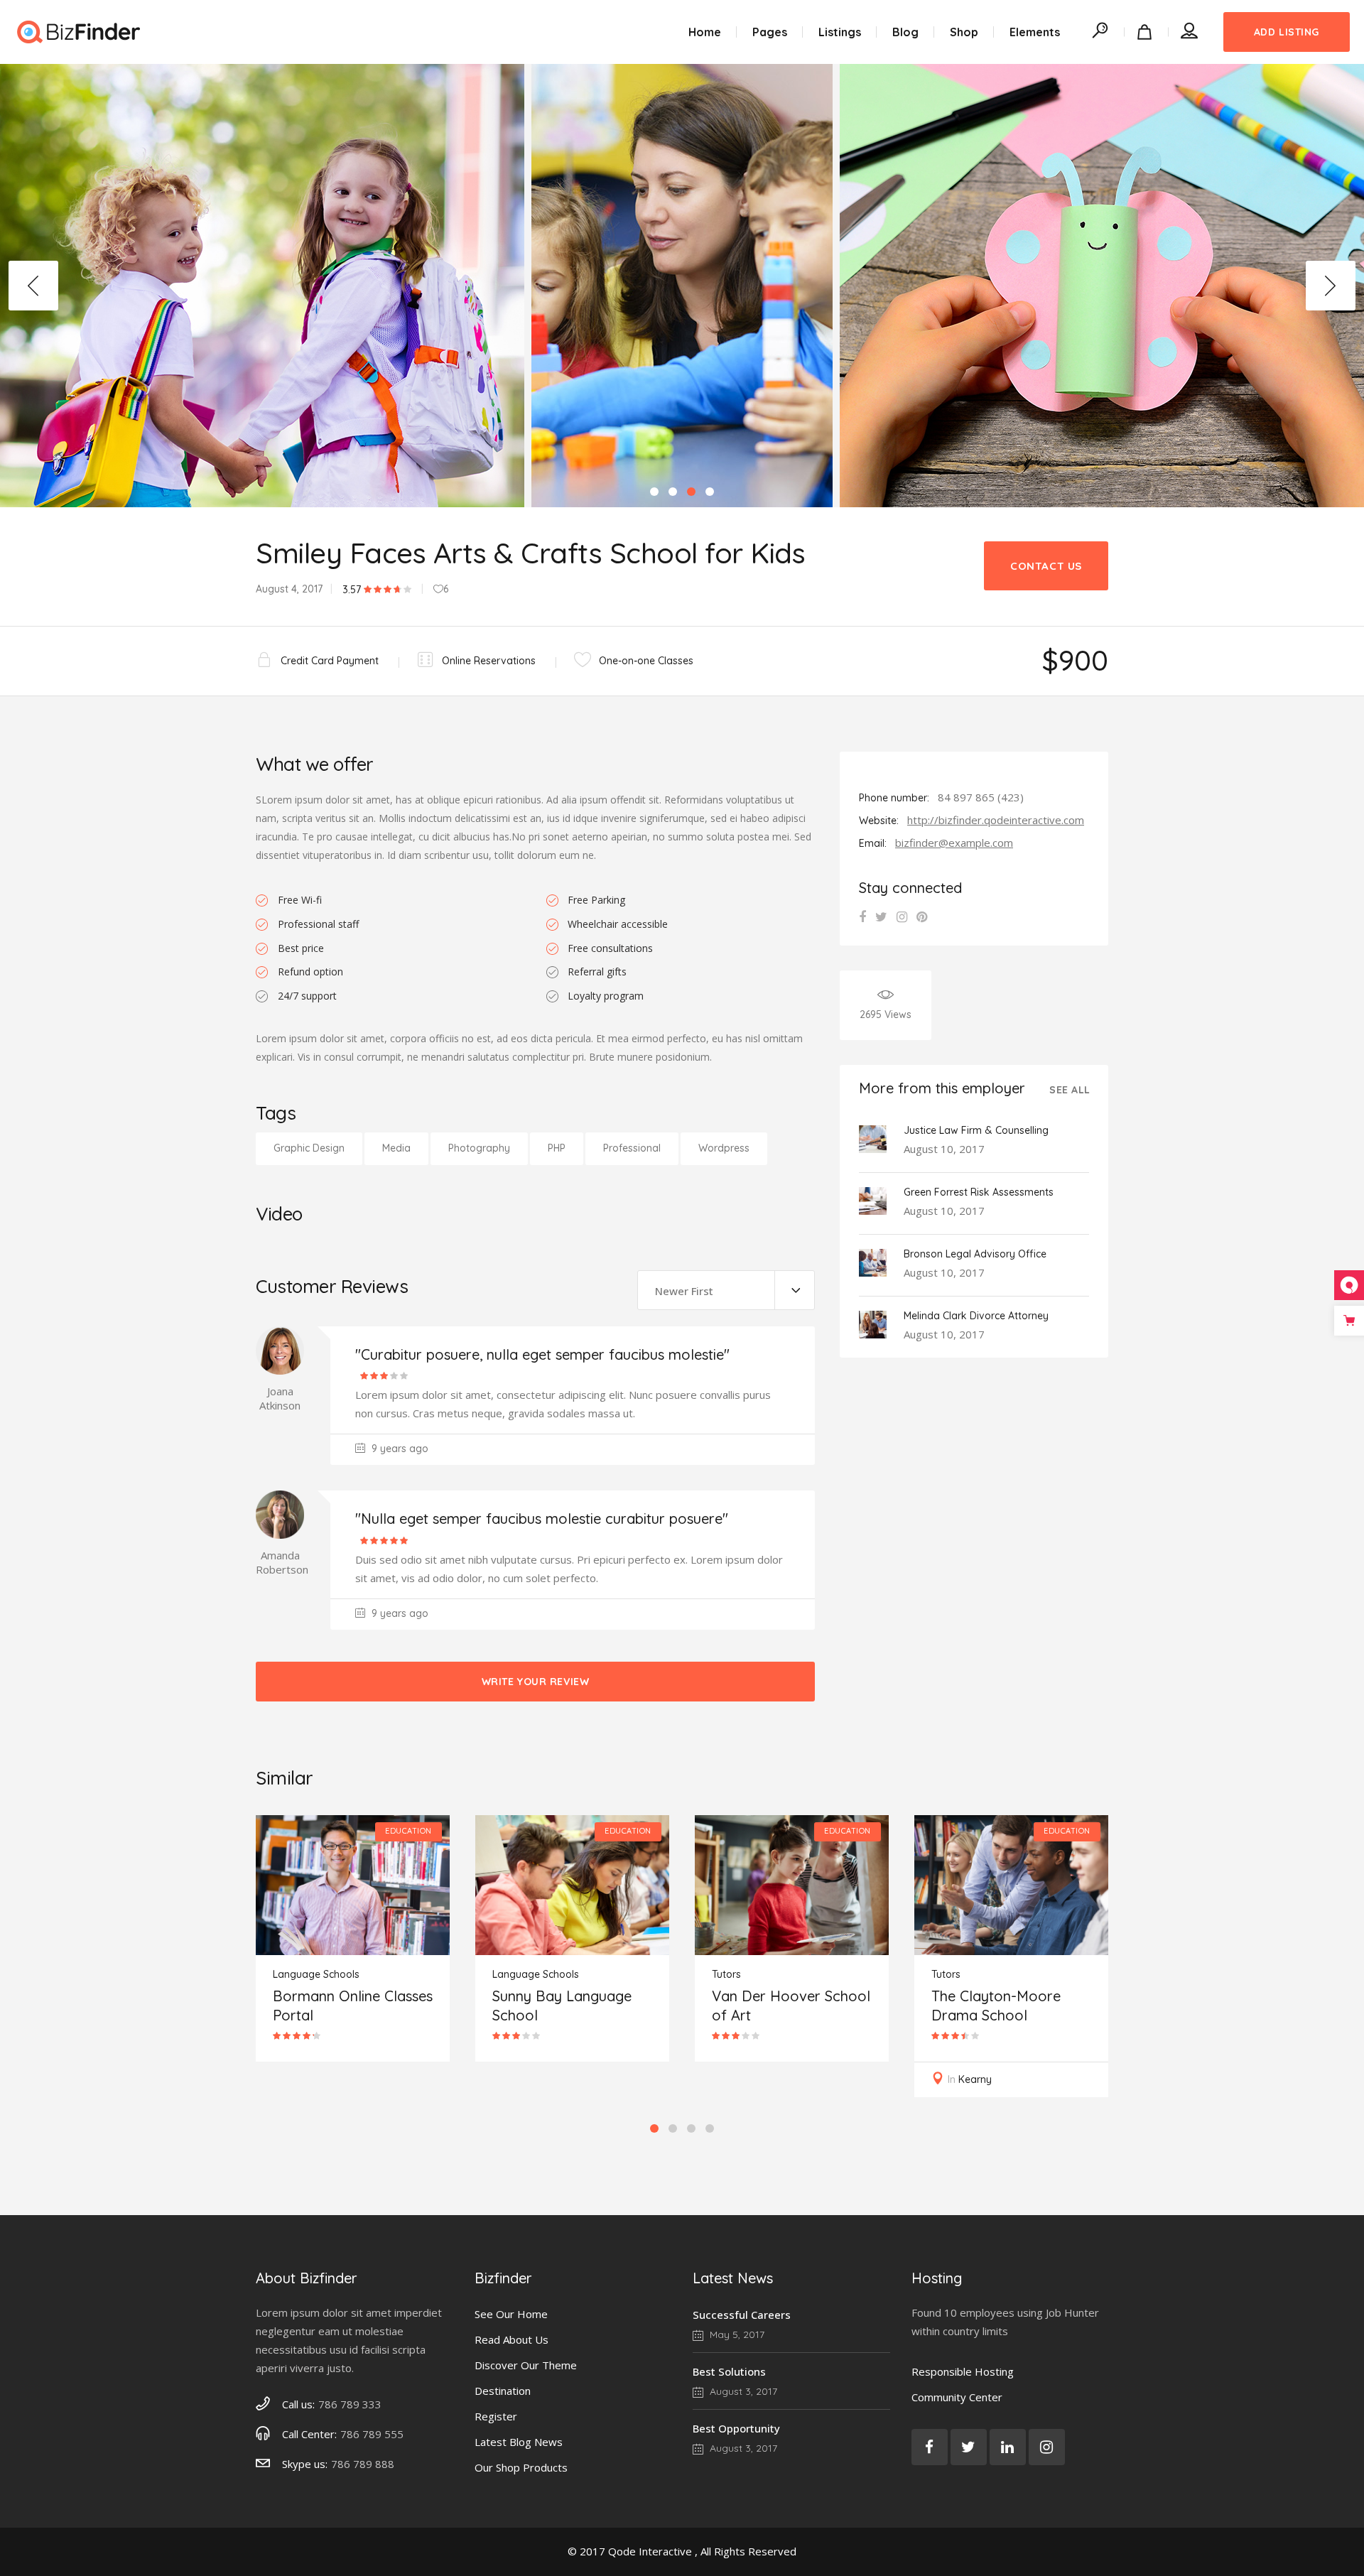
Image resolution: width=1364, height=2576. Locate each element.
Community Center (957, 2397)
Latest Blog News (519, 2442)
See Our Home (511, 2314)
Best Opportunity (736, 2428)
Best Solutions (729, 2371)
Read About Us (511, 2339)
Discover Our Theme (526, 2365)
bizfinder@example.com (954, 843)
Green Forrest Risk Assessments (979, 1192)
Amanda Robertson (282, 1562)
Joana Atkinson (280, 1398)
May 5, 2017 (736, 2334)
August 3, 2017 (742, 2391)
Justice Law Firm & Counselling (976, 1130)
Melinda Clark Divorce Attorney (976, 1316)
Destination (503, 2391)
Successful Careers (742, 2315)
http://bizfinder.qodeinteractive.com (996, 820)
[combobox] (726, 1290)
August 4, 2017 (289, 589)
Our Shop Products (521, 2467)
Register (496, 2416)
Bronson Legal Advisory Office (975, 1254)
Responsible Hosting (963, 2371)
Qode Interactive (650, 2551)
